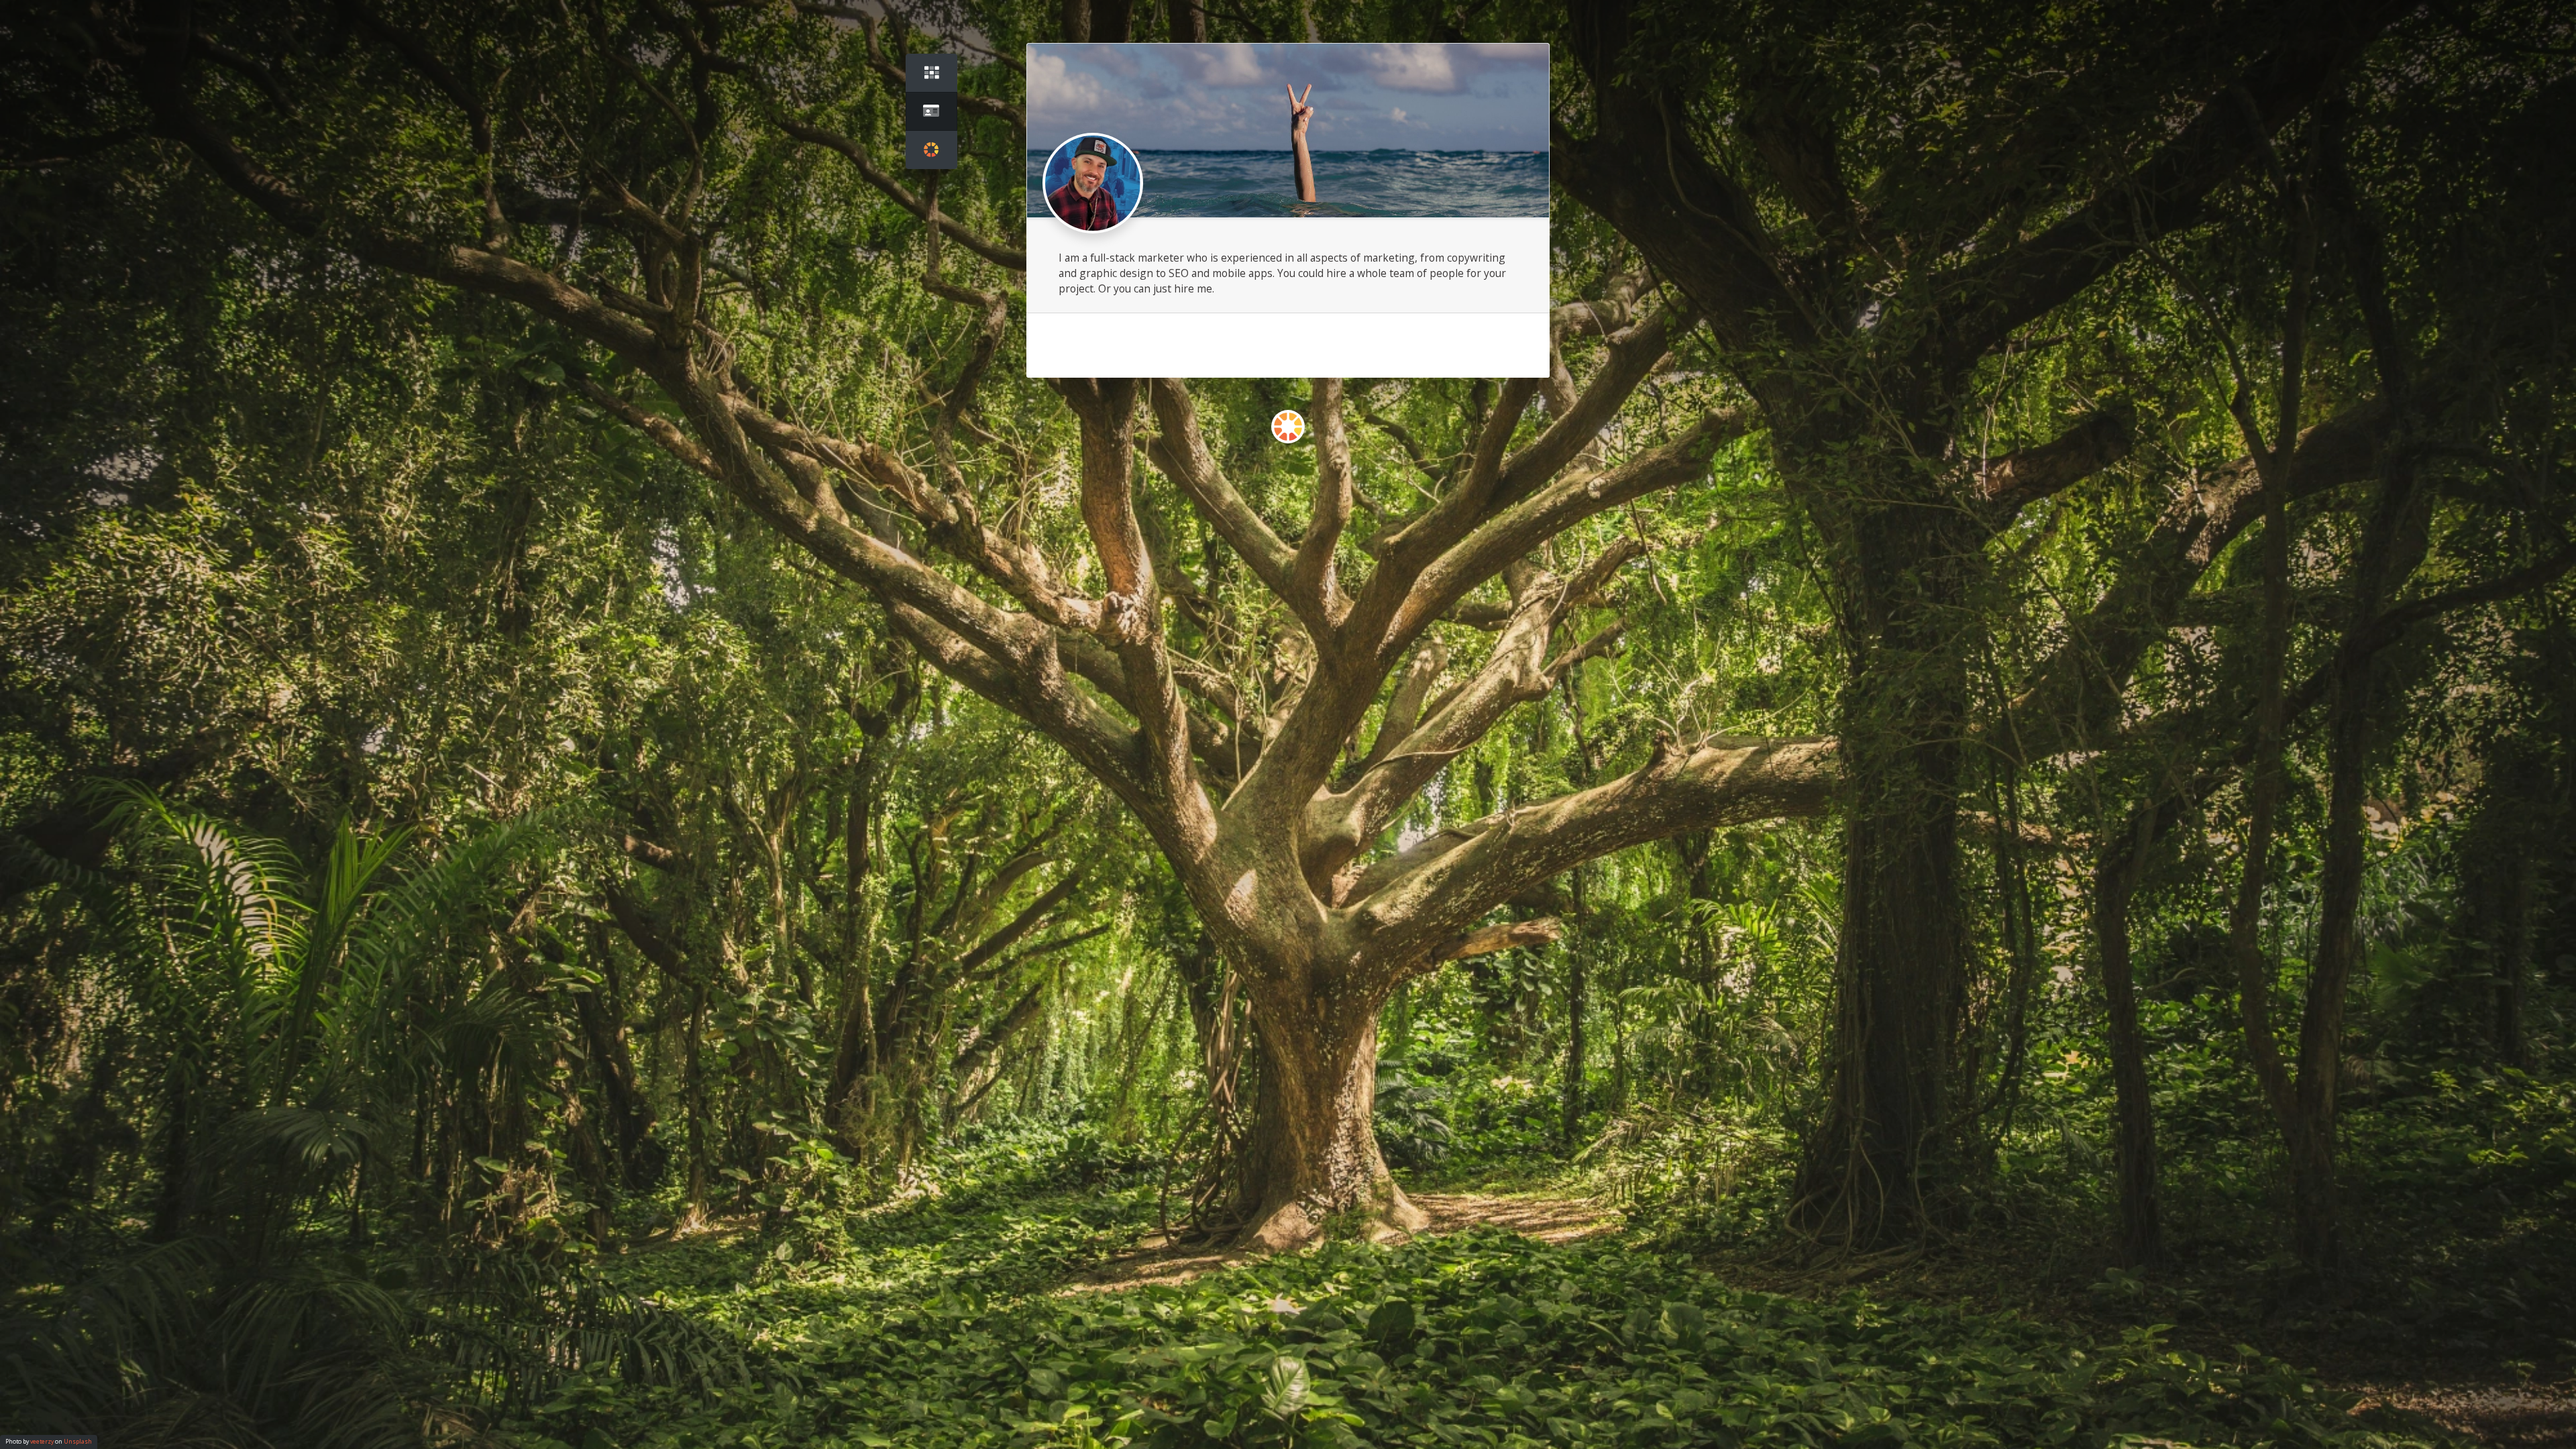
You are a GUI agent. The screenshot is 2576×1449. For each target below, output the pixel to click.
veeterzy (42, 1442)
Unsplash (78, 1442)
